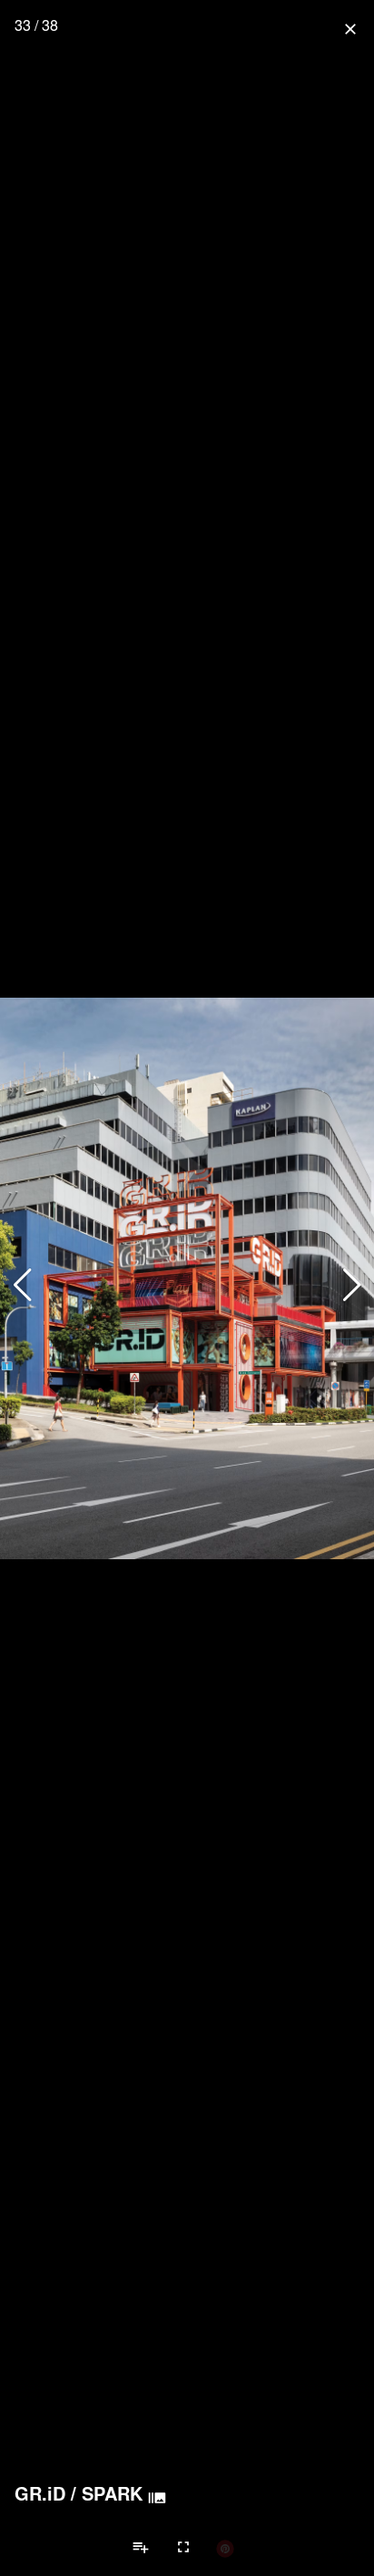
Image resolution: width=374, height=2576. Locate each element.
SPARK (112, 2493)
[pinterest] (225, 2548)
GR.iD (40, 2493)
